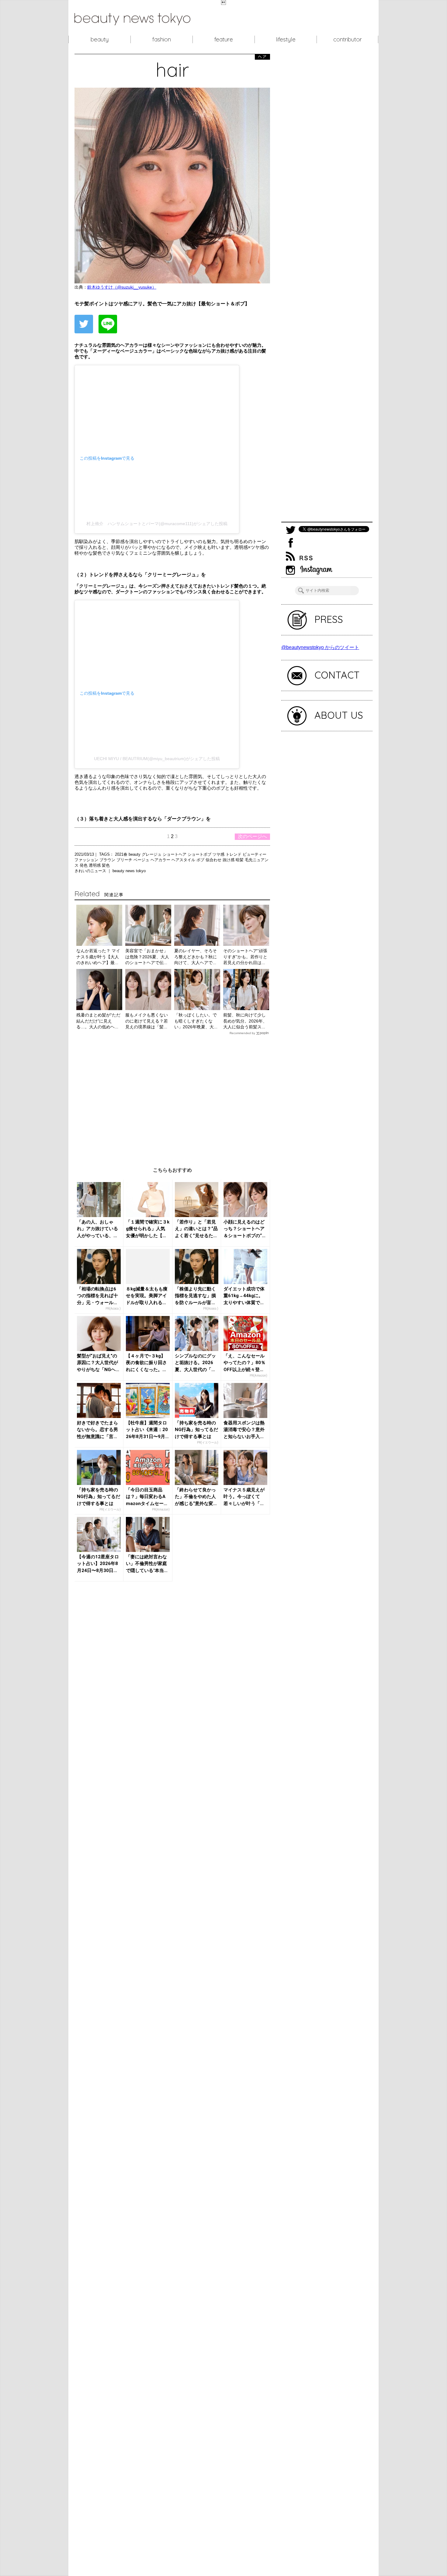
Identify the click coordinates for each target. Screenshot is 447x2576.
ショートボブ (200, 854)
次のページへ (252, 836)
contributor (348, 39)
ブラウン (108, 860)
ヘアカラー (161, 860)
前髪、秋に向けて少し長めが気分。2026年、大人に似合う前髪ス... (245, 1021)
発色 (84, 865)
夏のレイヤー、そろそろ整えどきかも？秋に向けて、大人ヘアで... (196, 957)
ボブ (201, 860)
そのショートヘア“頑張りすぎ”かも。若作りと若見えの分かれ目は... (245, 957)
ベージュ (142, 860)
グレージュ (152, 854)
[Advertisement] (172, 1096)
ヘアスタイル (184, 860)
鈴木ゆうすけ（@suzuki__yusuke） (122, 287)
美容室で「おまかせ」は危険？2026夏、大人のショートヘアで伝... (147, 957)
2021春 (122, 854)
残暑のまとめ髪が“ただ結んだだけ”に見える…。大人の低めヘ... (98, 1021)
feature (224, 39)
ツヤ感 (219, 854)
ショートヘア (175, 854)
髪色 (106, 865)
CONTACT (337, 675)
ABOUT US (339, 715)
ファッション (87, 860)
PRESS (329, 619)
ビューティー (255, 854)
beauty (100, 39)
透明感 (95, 865)
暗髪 (240, 860)
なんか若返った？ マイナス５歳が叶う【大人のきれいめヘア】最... (98, 957)
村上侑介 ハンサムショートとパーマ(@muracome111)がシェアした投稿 (157, 524)
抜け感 (229, 860)
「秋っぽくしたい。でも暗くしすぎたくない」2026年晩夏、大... (196, 1021)
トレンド (234, 854)
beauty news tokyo (129, 871)
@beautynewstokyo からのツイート (320, 647)
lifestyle (286, 39)
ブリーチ (125, 860)
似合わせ (214, 860)
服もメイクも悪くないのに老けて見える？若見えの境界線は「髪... (147, 1021)
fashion (162, 39)
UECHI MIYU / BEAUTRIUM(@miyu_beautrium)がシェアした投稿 (157, 759)
